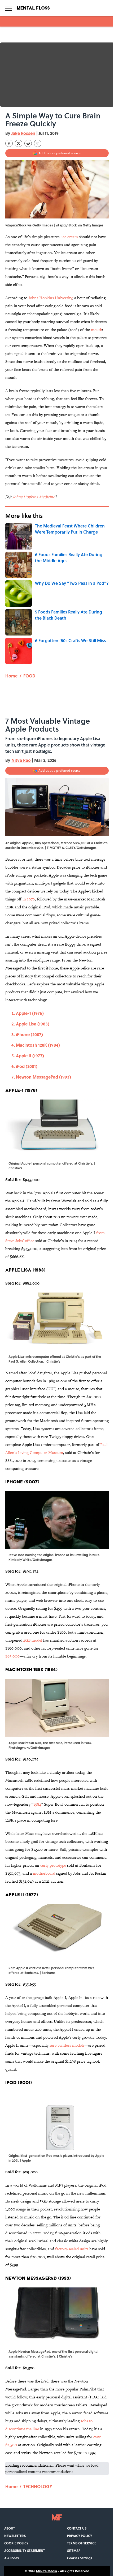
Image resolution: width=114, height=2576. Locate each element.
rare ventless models (67, 2045)
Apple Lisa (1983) (33, 1024)
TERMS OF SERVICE (82, 2543)
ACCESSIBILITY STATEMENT (25, 2551)
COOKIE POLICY (16, 2543)
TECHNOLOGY (38, 2486)
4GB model (33, 1640)
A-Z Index (12, 2558)
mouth (97, 330)
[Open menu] (8, 8)
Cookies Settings (80, 2558)
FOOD (29, 676)
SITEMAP (74, 2551)
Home (11, 676)
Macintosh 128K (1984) (38, 1045)
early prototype (53, 1865)
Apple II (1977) (30, 1056)
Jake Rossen (23, 133)
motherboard (44, 1873)
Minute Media (47, 2571)
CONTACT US (77, 2528)
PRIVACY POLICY (80, 2536)
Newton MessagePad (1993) (43, 1077)
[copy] (38, 143)
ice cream (70, 237)
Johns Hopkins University (50, 298)
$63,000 (12, 1656)
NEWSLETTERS (15, 2536)
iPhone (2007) (29, 1034)
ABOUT (10, 2528)
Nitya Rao (21, 760)
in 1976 (29, 899)
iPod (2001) (27, 1066)
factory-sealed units (72, 2249)
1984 (37, 1804)
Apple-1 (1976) (30, 1013)
